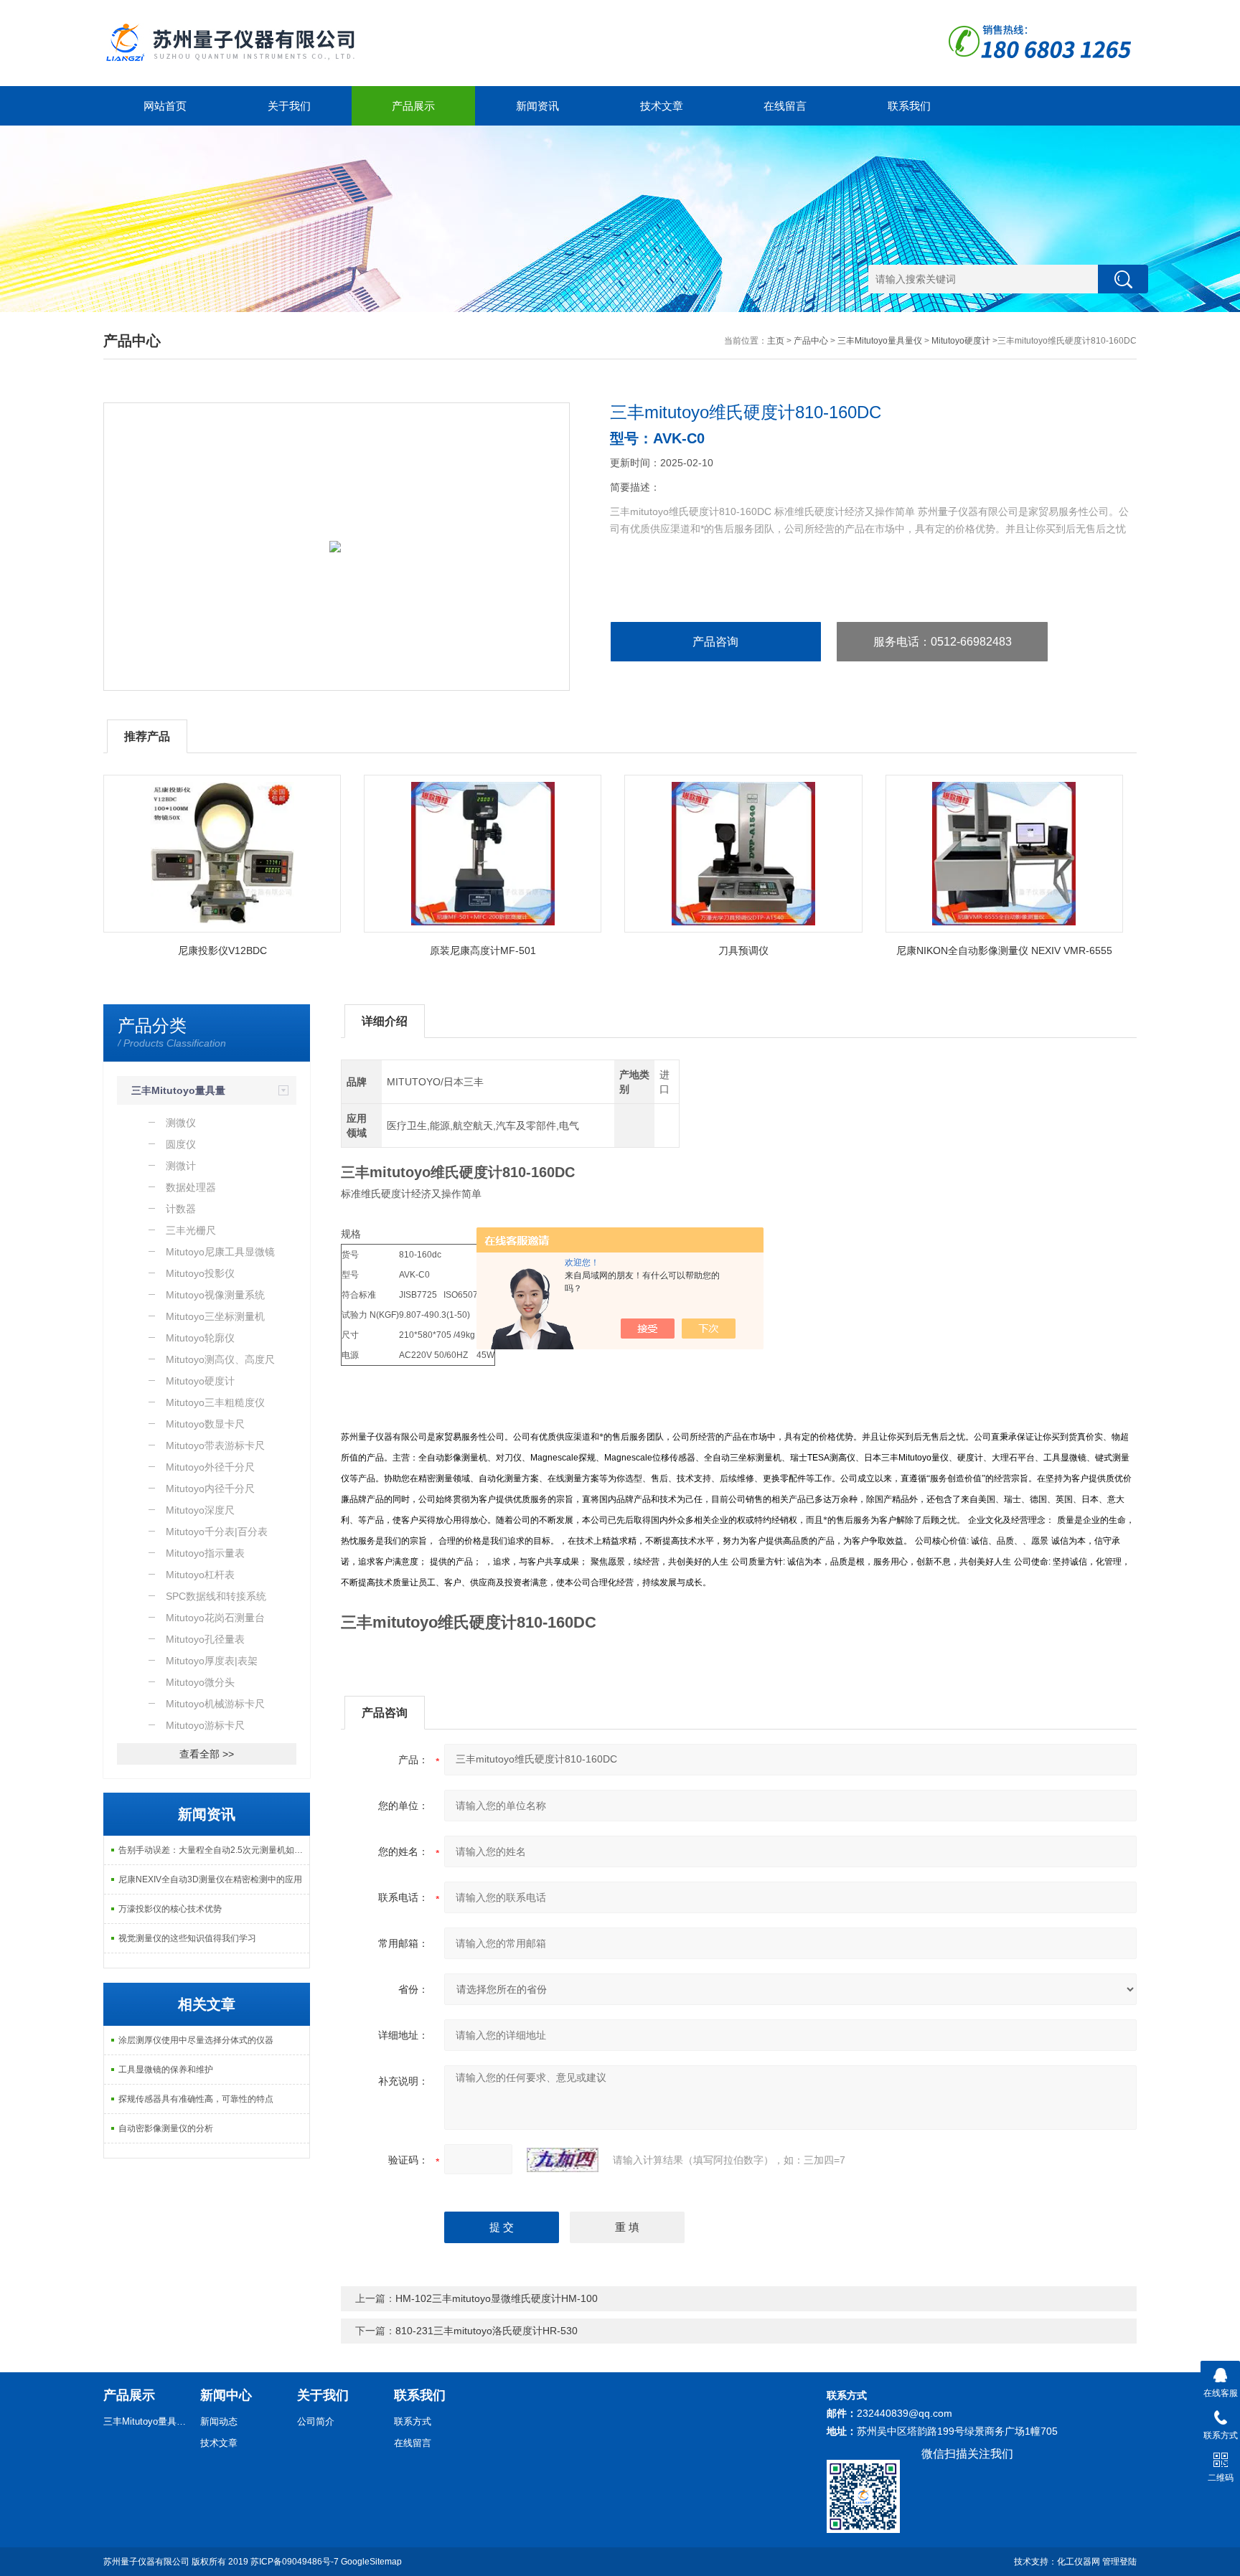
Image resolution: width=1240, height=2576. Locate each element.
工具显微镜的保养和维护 (166, 2070)
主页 (776, 341)
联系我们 (909, 106)
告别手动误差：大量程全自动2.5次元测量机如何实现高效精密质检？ (214, 1850)
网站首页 (165, 106)
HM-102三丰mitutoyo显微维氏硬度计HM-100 (497, 2298)
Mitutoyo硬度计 (961, 341)
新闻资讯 (537, 106)
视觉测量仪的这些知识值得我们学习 (187, 1938)
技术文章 (662, 106)
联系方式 (413, 2421)
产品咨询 (715, 642)
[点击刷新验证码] (563, 2160)
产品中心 (811, 341)
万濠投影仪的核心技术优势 (170, 1909)
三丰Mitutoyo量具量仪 (880, 341)
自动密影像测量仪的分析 (166, 2128)
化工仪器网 (1079, 2562)
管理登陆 (1119, 2562)
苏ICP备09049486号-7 (295, 2562)
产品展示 (413, 106)
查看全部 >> (207, 1754)
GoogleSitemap (371, 2562)
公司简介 (316, 2421)
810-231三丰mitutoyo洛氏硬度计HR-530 (487, 2331)
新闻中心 (226, 2395)
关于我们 (289, 106)
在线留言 (785, 106)
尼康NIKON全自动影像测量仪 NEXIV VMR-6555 (1004, 950)
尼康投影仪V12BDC (222, 950)
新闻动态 (219, 2421)
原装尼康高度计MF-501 (483, 950)
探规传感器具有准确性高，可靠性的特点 (196, 2099)
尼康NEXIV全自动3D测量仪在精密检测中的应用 (210, 1879)
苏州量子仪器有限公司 (146, 2562)
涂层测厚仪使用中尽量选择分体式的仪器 (196, 2040)
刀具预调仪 (743, 950)
